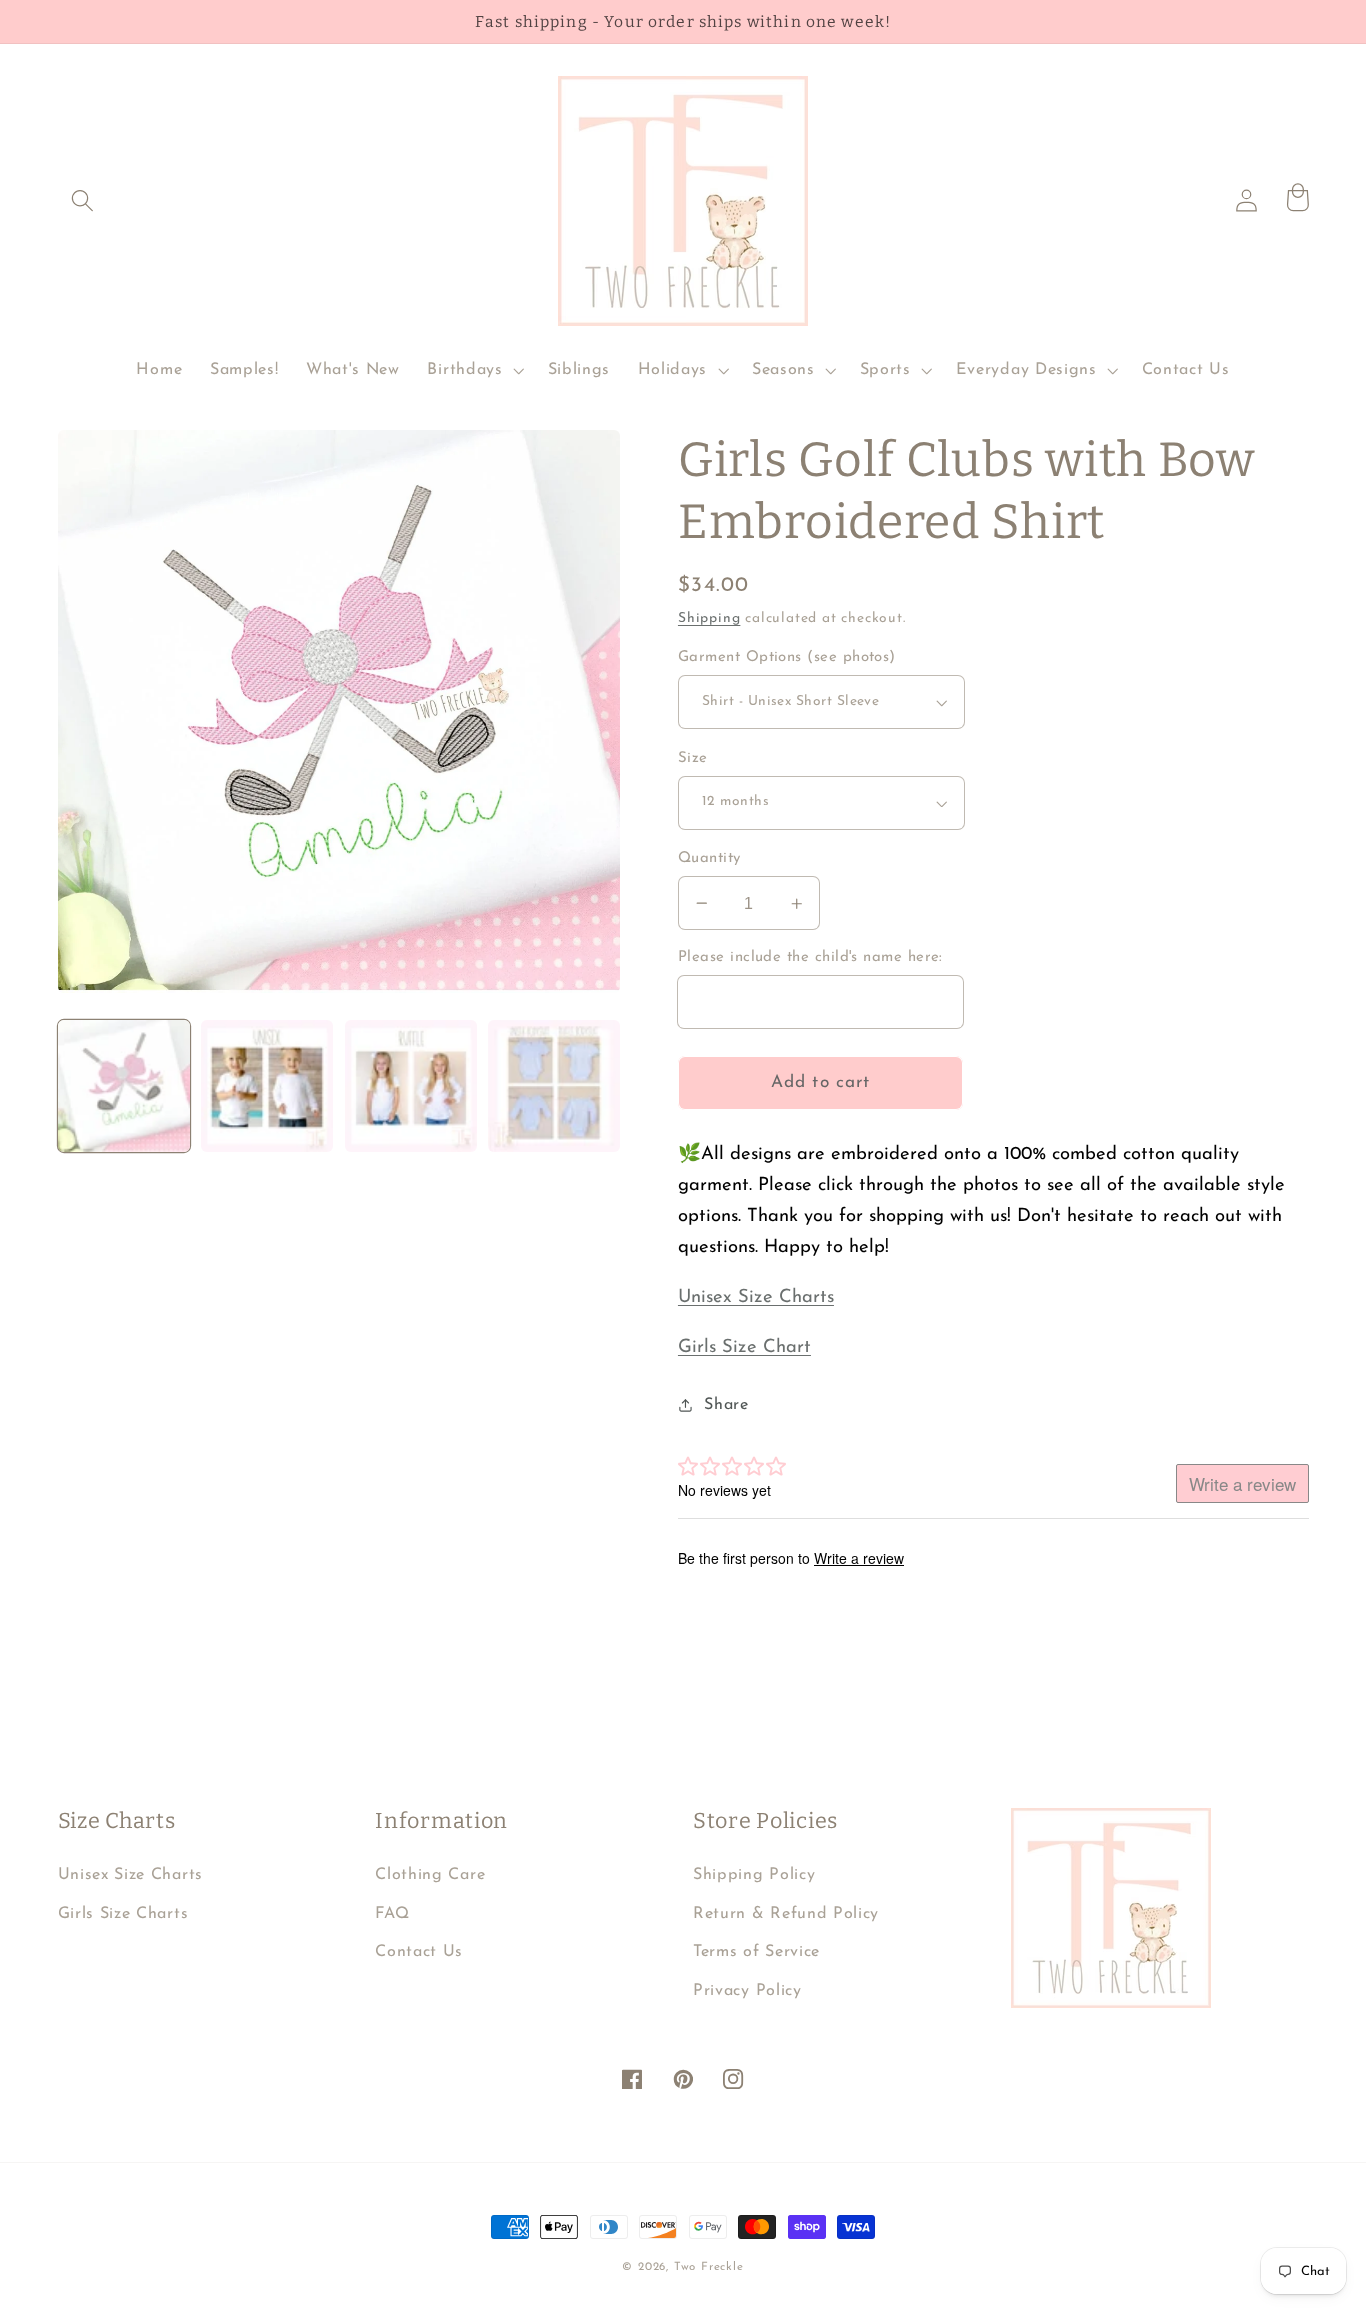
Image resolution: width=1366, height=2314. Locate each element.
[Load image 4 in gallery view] (554, 1086)
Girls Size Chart (744, 1347)
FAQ (392, 1914)
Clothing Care (430, 1875)
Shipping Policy (754, 1875)
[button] (83, 200)
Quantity (709, 858)
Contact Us (419, 1952)
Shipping (709, 618)
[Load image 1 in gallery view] (124, 1086)
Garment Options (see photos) (787, 657)
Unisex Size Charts (756, 1297)
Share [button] (726, 1405)
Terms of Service (756, 1952)
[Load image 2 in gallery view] (267, 1086)
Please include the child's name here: (810, 957)
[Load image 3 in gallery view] (411, 1086)
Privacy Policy (747, 1991)
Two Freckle (709, 2267)
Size (693, 758)
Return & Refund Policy (786, 1914)
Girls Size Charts (123, 1914)
